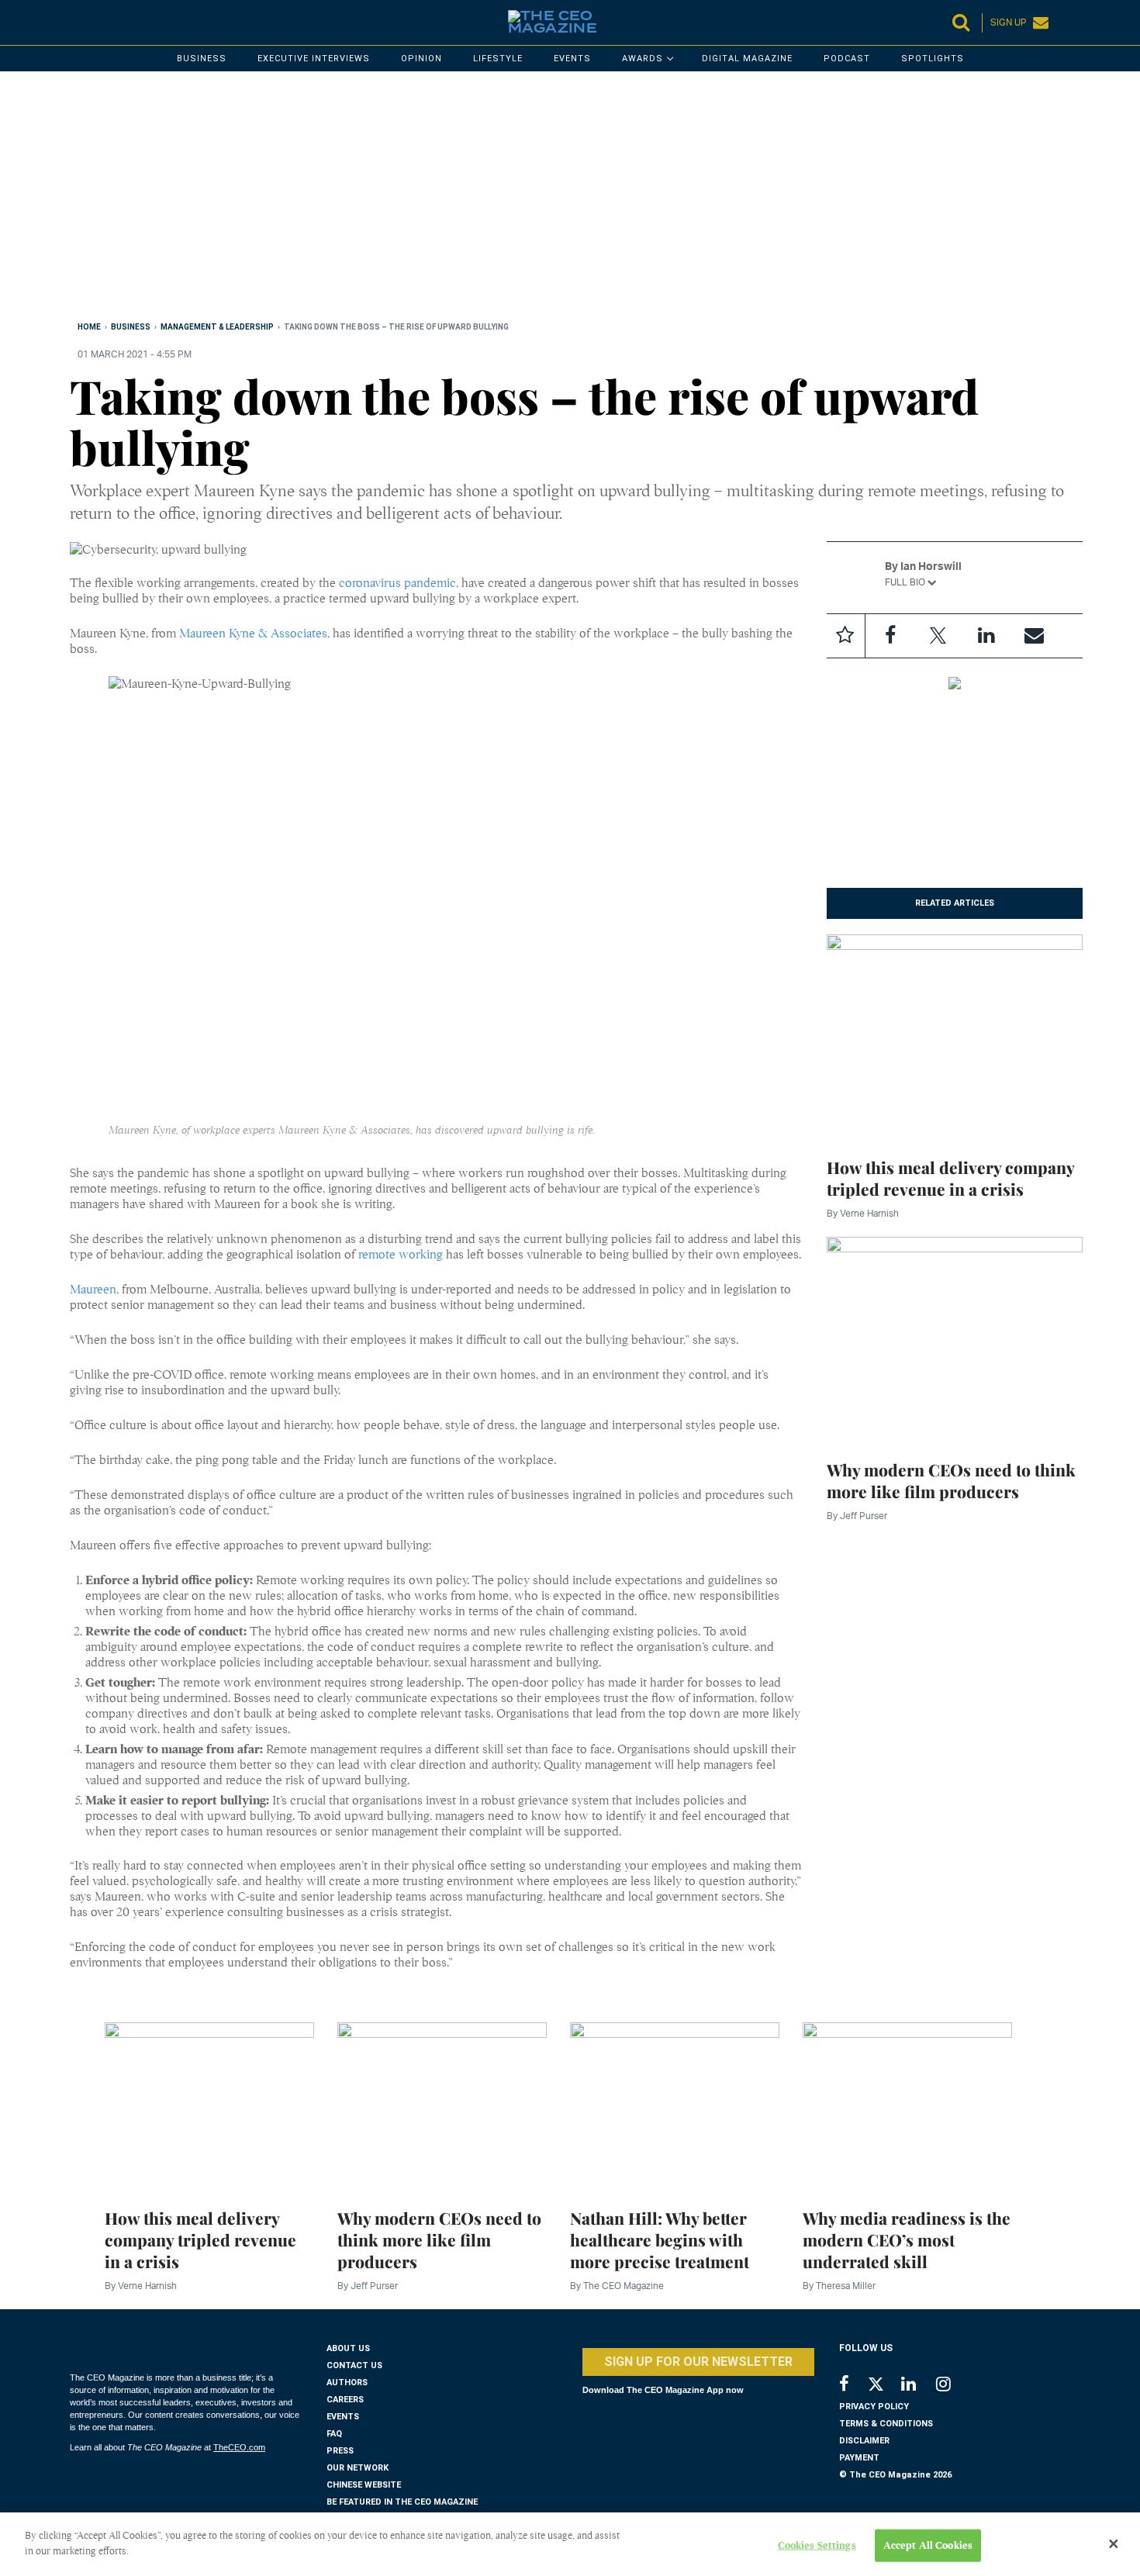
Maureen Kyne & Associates (253, 634)
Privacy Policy (874, 2407)
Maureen (93, 1290)
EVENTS (343, 2417)
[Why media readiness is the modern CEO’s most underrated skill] (907, 2106)
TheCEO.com (239, 2447)
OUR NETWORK (358, 2468)
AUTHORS (347, 2383)
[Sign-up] (1035, 636)
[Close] (1114, 2544)
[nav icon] (78, 22)
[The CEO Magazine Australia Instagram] (953, 2386)
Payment (859, 2458)
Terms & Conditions (886, 2424)
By (863, 1213)
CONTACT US (354, 2365)
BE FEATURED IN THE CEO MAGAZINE (402, 2502)
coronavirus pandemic (397, 583)
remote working (401, 1255)
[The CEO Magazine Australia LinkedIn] (919, 2386)
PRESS (340, 2451)
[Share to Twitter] (938, 636)
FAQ (334, 2434)
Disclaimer (864, 2441)
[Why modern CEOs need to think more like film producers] (955, 1338)
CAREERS (345, 2400)
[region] (535, 199)
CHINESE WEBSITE (364, 2485)
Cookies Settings (817, 2545)
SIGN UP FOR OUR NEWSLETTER (698, 2362)
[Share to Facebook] (890, 636)
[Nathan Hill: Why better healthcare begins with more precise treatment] (675, 2106)
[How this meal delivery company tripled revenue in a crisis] (955, 1036)
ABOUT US (348, 2348)
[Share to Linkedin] (986, 636)
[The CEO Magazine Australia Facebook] (853, 2386)
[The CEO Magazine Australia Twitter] (884, 2387)
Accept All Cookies (928, 2545)
